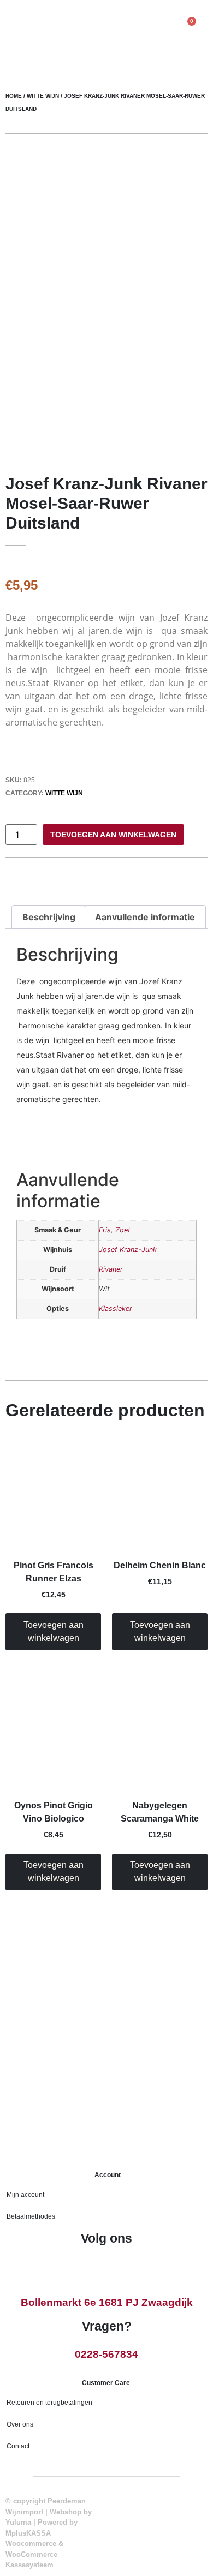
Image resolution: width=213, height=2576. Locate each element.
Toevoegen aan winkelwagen (113, 835)
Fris (105, 1230)
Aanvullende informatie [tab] (145, 917)
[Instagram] (118, 2267)
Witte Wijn (43, 96)
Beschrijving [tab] (49, 917)
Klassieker (116, 1308)
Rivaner (111, 1269)
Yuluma (18, 2522)
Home (14, 96)
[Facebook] (95, 2267)
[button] (15, 29)
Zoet (123, 1230)
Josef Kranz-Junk (128, 1250)
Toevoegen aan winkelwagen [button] (54, 1631)
